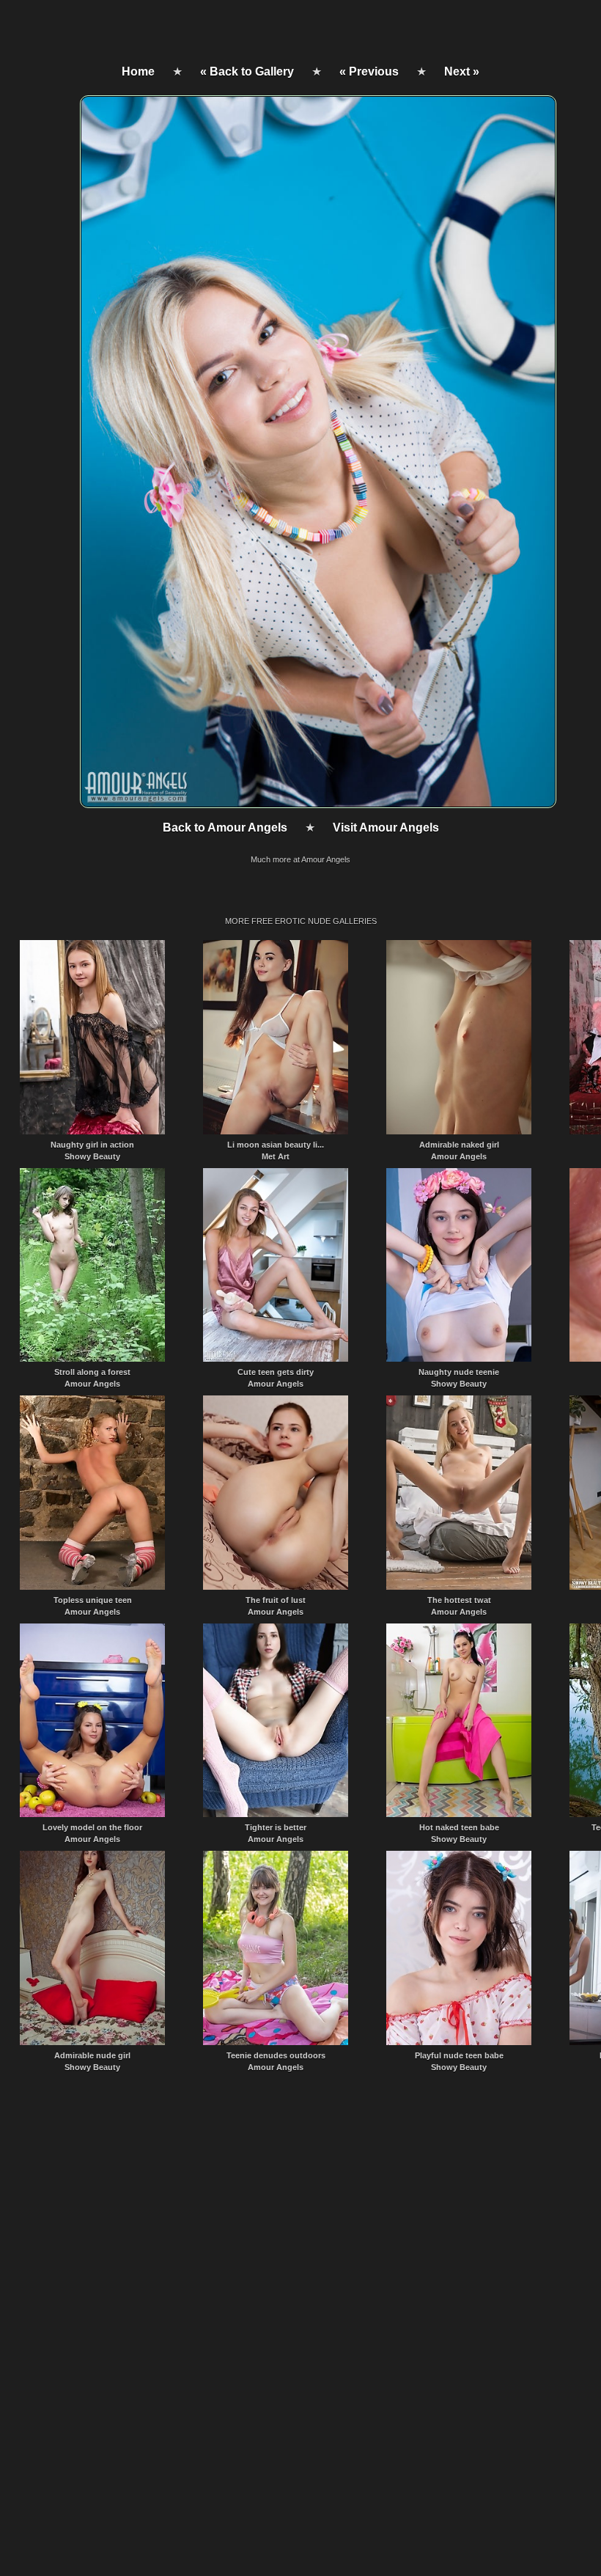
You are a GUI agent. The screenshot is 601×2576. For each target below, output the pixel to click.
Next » (462, 71)
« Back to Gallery (247, 71)
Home (138, 71)
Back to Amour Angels (225, 828)
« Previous (369, 71)
